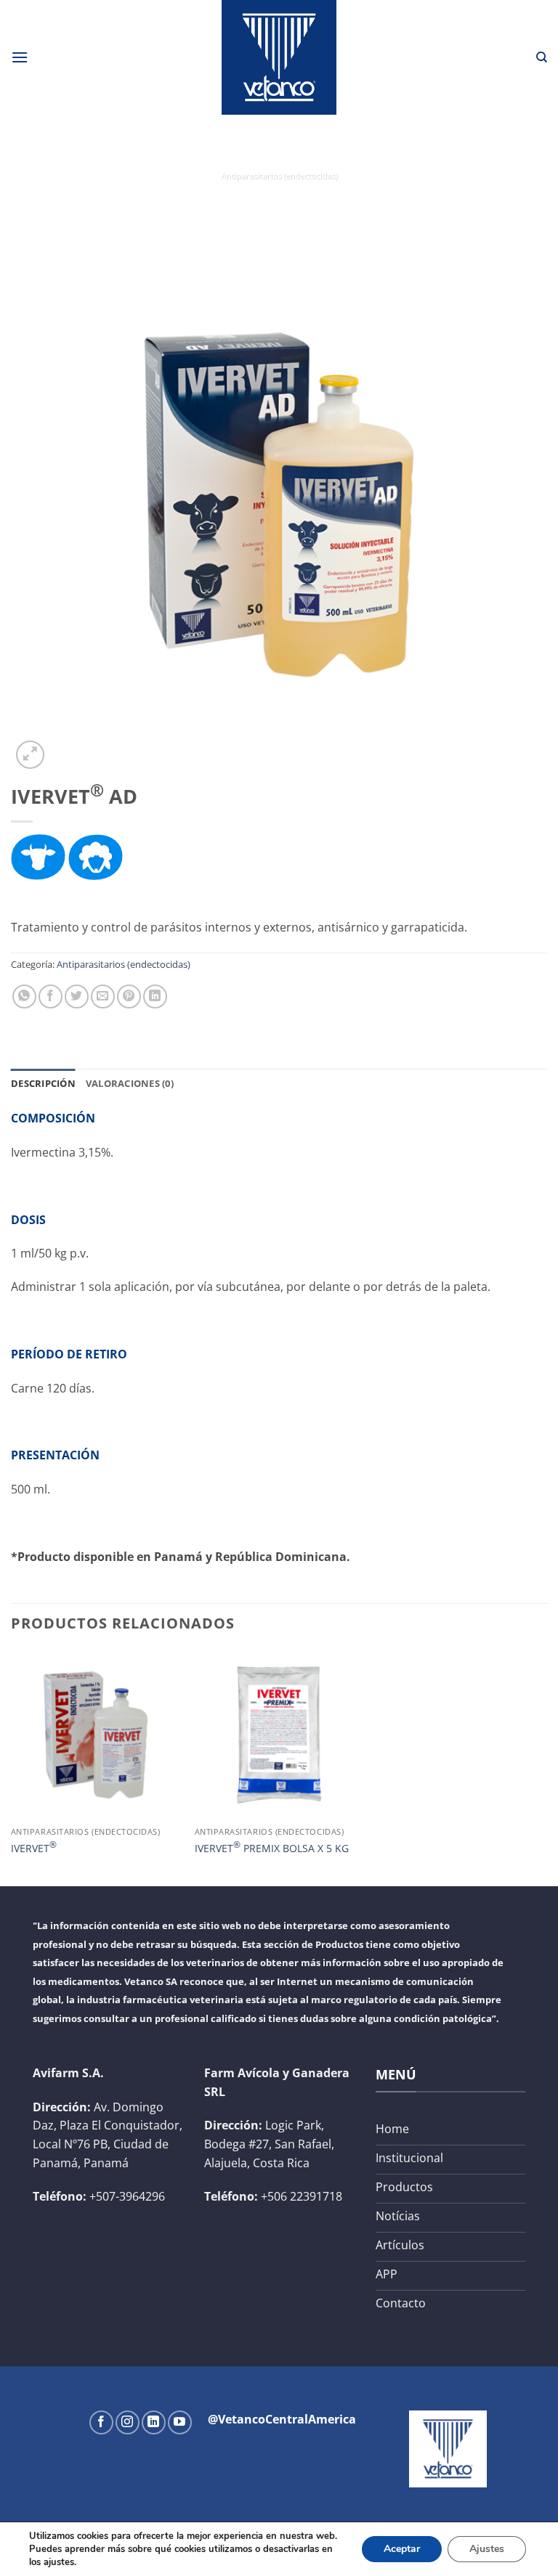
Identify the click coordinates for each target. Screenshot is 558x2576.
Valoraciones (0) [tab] (130, 1083)
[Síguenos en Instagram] (128, 2422)
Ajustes (487, 2549)
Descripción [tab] (43, 1083)
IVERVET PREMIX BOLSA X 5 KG (272, 1847)
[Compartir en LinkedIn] (155, 996)
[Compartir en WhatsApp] (24, 996)
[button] (20, 57)
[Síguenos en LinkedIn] (154, 2422)
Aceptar (402, 2549)
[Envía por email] (103, 996)
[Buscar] (542, 57)
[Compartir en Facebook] (50, 996)
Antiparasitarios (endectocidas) (279, 175)
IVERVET (34, 1847)
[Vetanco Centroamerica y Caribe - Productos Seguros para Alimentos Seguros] (279, 57)
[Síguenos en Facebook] (101, 2422)
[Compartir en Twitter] (77, 996)
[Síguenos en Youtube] (180, 2422)
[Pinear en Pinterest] (129, 996)
